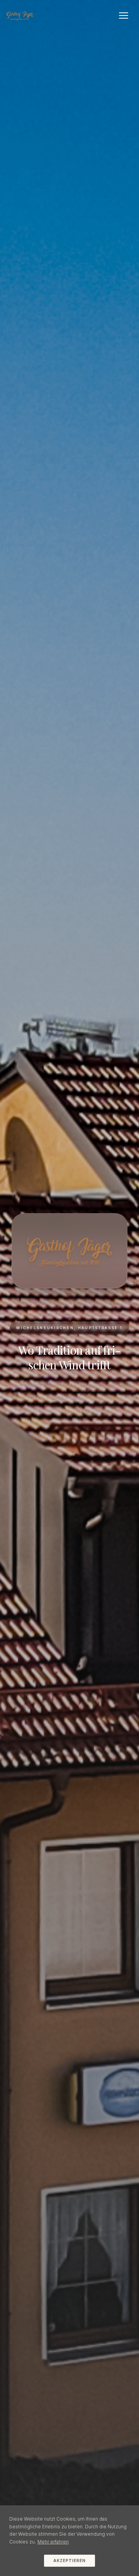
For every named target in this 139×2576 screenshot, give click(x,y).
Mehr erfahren (53, 2542)
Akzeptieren (69, 2561)
